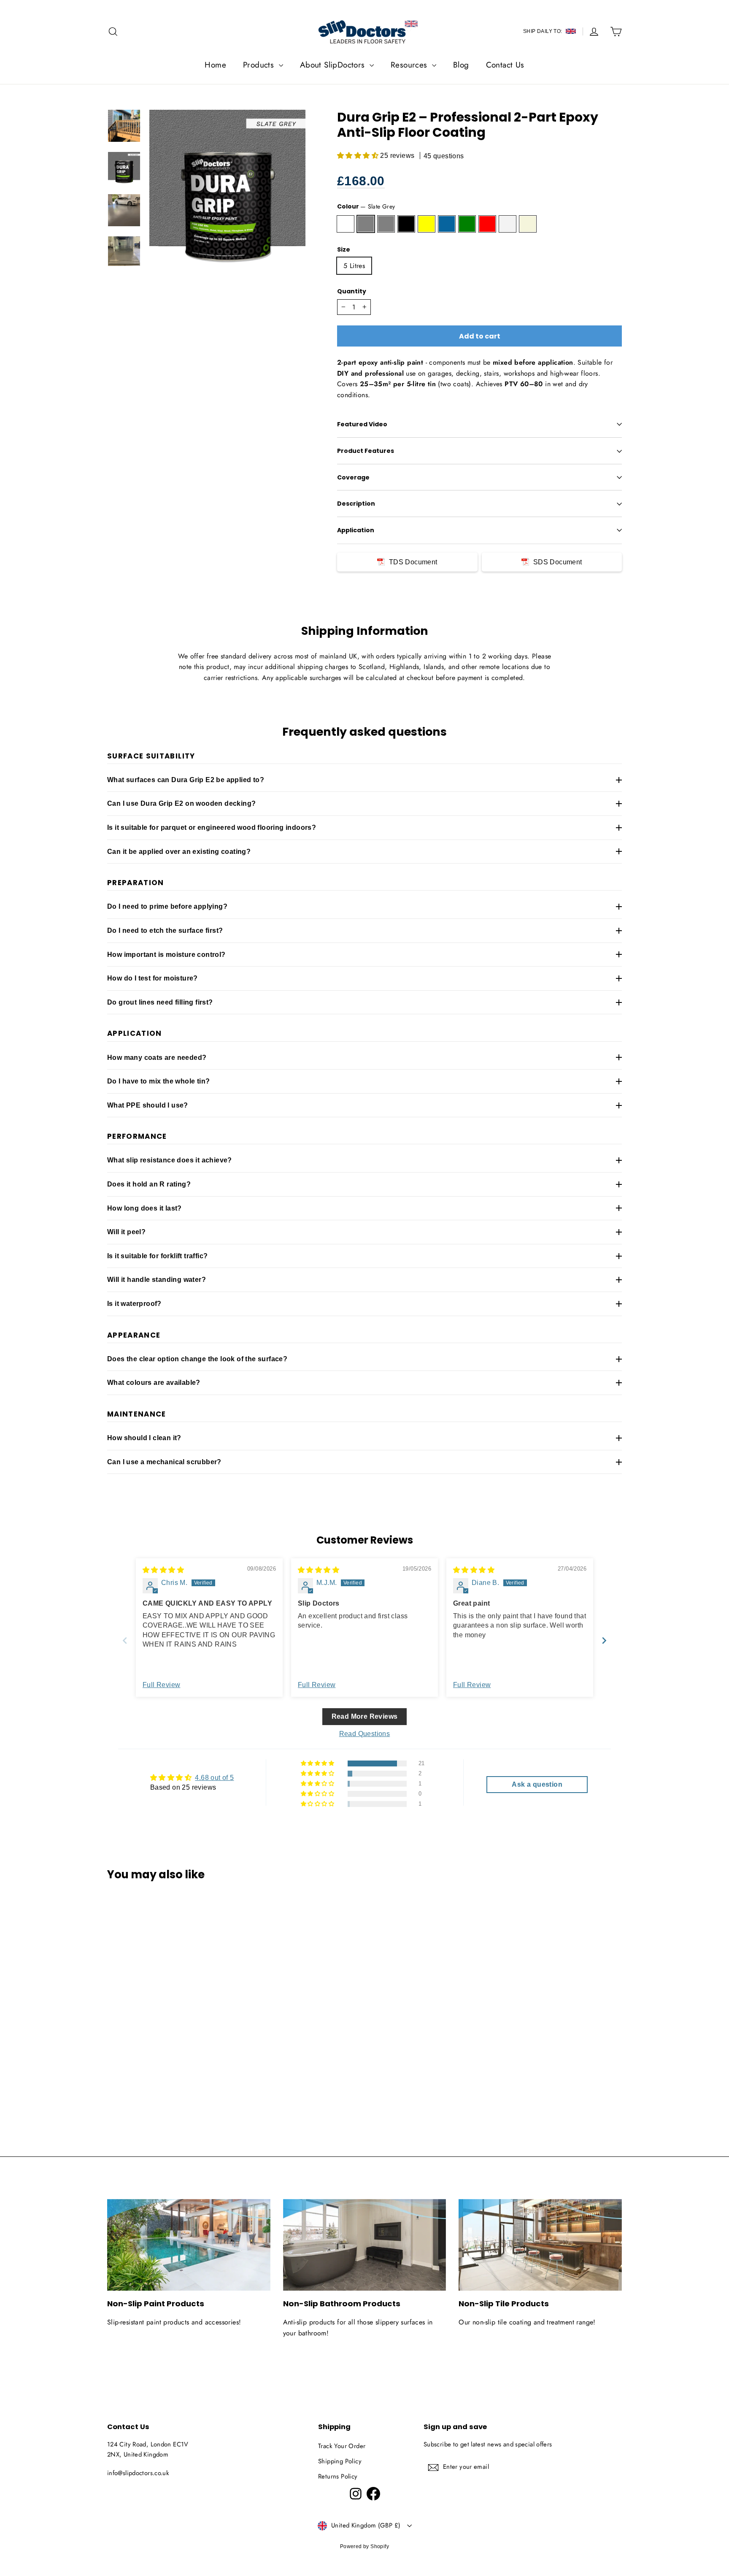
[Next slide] (604, 1640)
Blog (461, 65)
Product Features (366, 451)
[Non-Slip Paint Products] (189, 2245)
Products (260, 65)
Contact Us (505, 65)
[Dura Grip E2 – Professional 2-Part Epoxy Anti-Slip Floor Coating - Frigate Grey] (134, 2082)
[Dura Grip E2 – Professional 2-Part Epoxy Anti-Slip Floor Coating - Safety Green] (176, 2082)
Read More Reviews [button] (365, 1716)
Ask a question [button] (537, 1784)
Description (356, 504)
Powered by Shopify (364, 2546)
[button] (359, 156)
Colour (366, 206)
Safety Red (487, 224)
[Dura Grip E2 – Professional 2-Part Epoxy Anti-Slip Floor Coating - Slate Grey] (123, 2082)
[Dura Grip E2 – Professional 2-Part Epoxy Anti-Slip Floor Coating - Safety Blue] (165, 2082)
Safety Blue (447, 224)
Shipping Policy (340, 2461)
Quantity (352, 291)
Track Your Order (342, 2446)
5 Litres (354, 266)
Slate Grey (366, 224)
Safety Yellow (427, 224)
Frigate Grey (386, 224)
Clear (346, 224)
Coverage (353, 477)
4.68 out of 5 (214, 1778)
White (508, 224)
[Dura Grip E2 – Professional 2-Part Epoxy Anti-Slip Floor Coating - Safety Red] (186, 2082)
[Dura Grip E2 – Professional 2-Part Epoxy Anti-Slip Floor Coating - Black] (144, 2082)
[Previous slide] (125, 1640)
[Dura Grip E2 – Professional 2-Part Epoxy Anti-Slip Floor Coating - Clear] (112, 2082)
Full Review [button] (161, 1685)
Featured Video (362, 424)
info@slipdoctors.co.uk (138, 2473)
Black (406, 224)
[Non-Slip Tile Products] (540, 2245)
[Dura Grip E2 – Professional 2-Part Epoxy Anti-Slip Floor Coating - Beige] (207, 2082)
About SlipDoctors (334, 65)
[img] (163, 1570)
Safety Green (467, 224)
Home (215, 65)
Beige (528, 224)
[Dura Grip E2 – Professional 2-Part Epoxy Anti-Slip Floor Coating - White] (197, 2082)
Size (344, 250)
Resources (410, 65)
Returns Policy (338, 2476)
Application (356, 530)
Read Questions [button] (365, 1734)
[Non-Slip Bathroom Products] (365, 2245)
